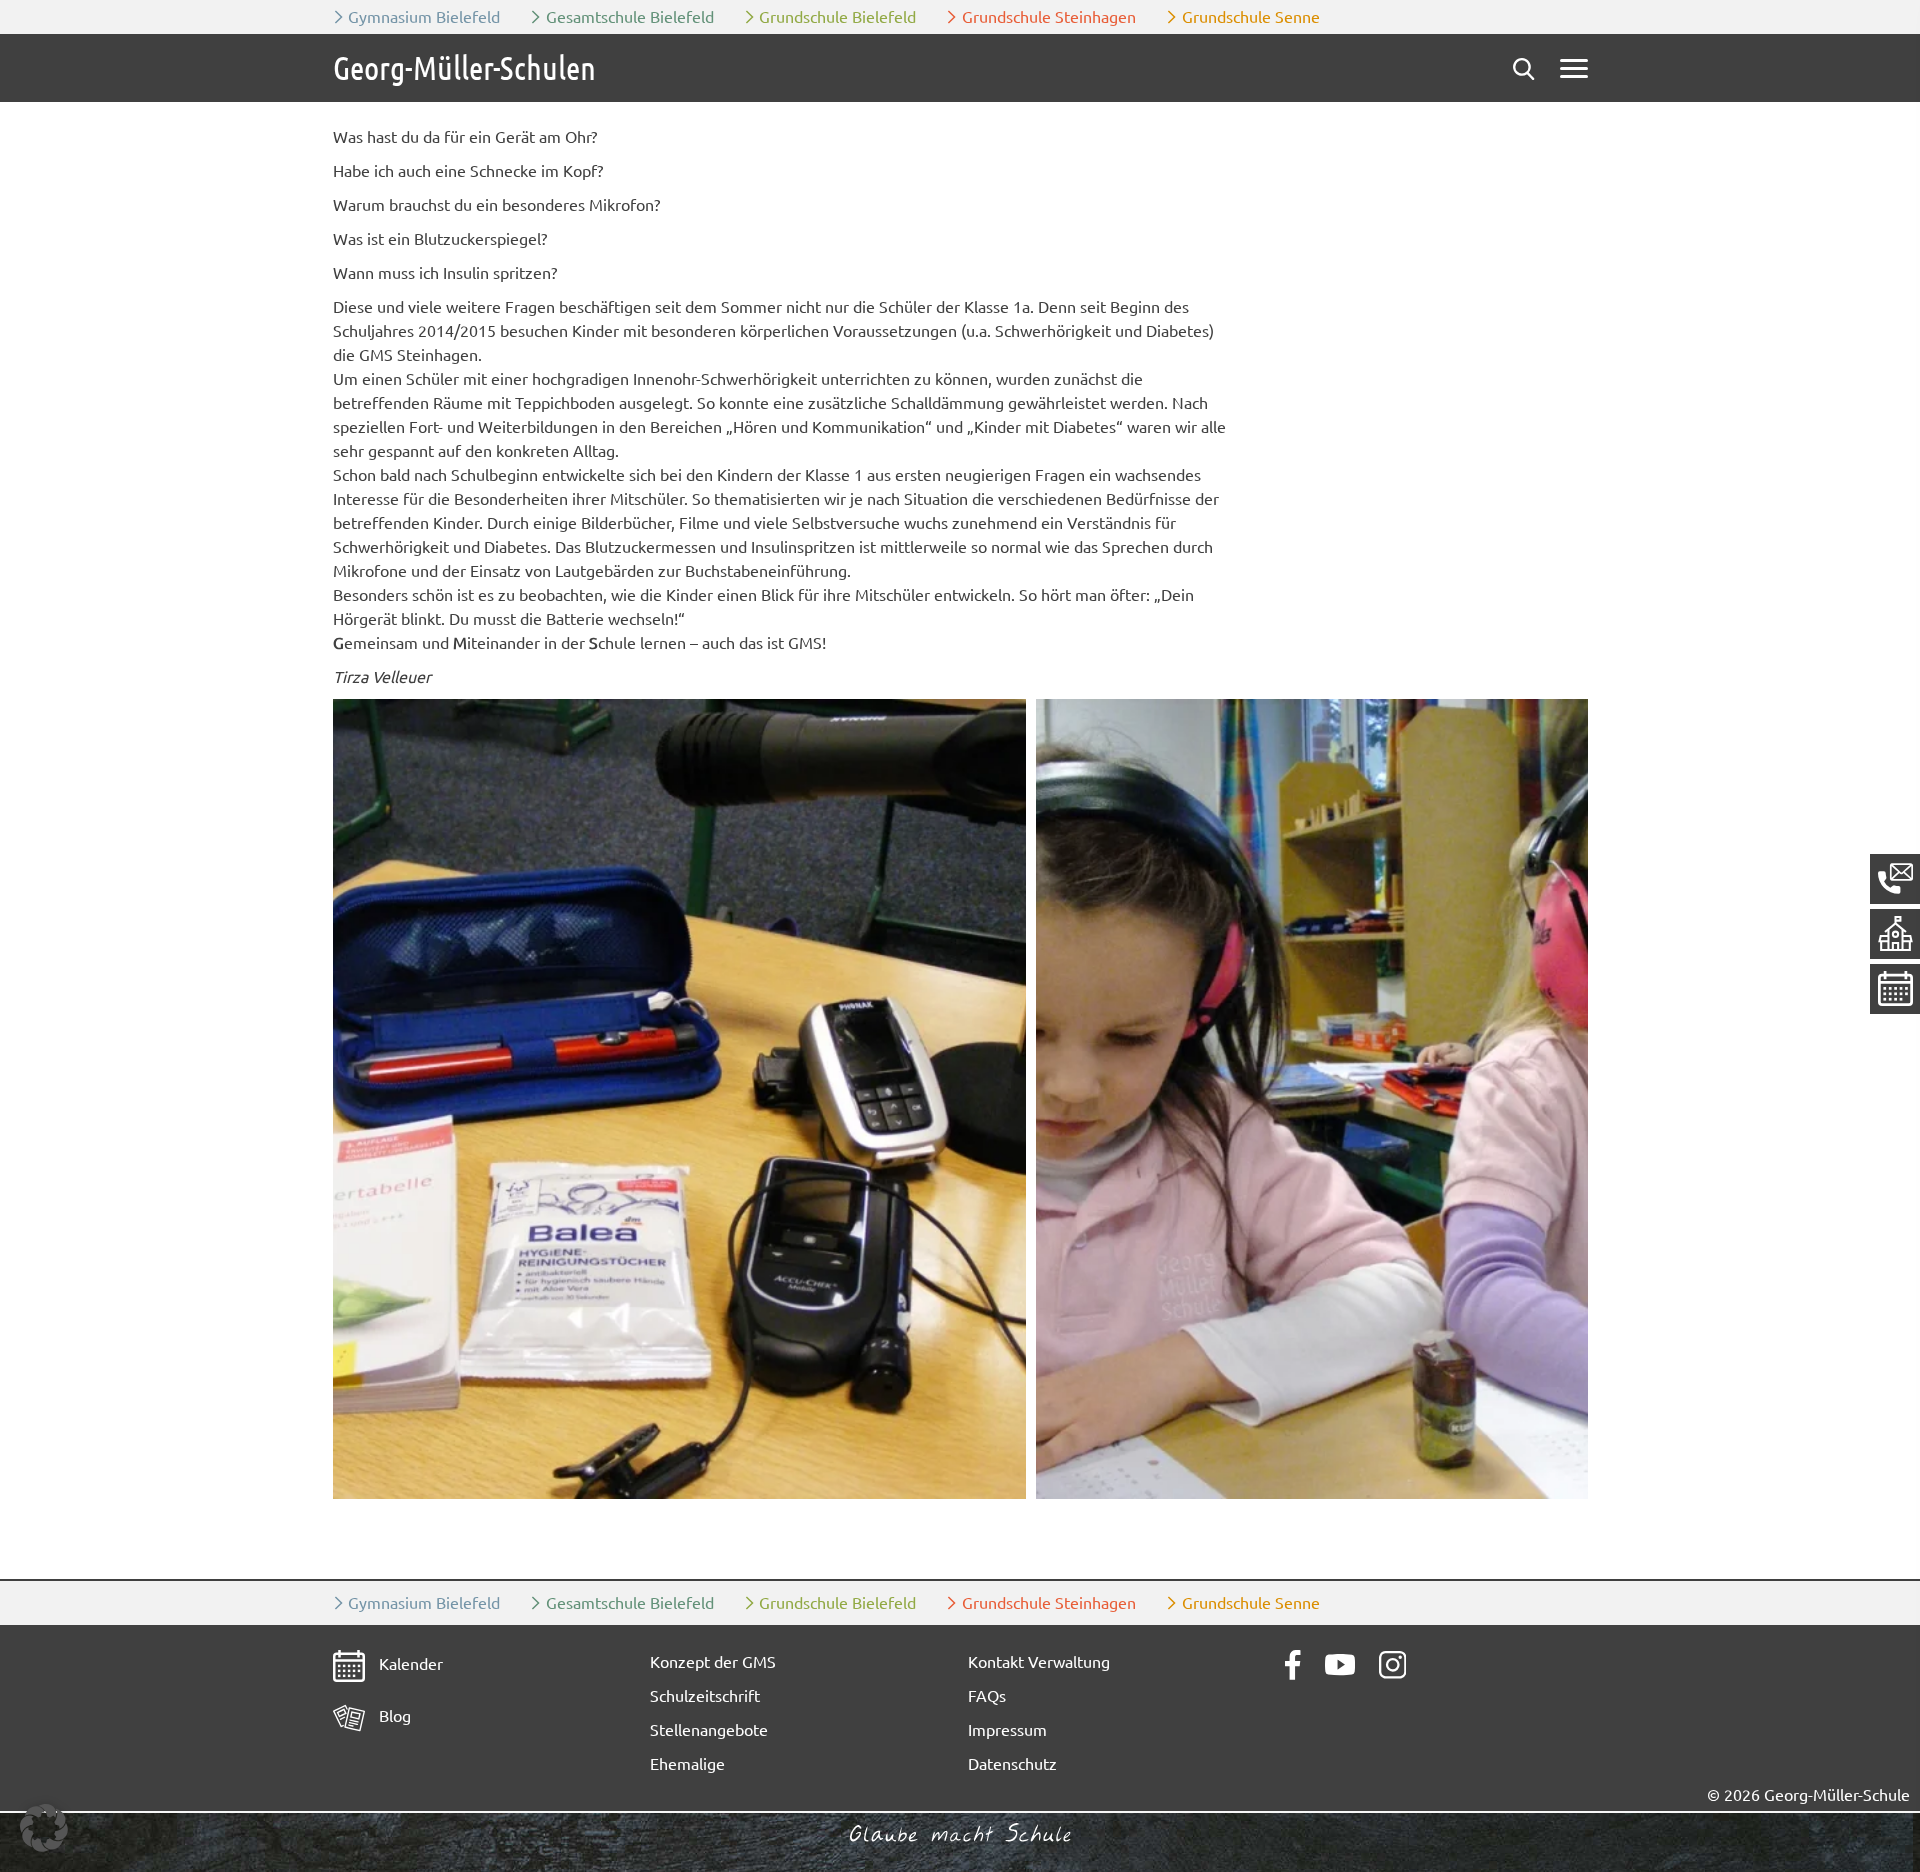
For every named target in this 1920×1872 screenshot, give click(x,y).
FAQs (987, 1696)
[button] (679, 1099)
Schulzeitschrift (705, 1696)
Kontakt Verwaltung (1039, 1662)
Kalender (409, 1664)
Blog (393, 1716)
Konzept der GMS (713, 1662)
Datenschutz (1012, 1764)
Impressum (1007, 1730)
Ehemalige (687, 1764)
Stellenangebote (709, 1730)
